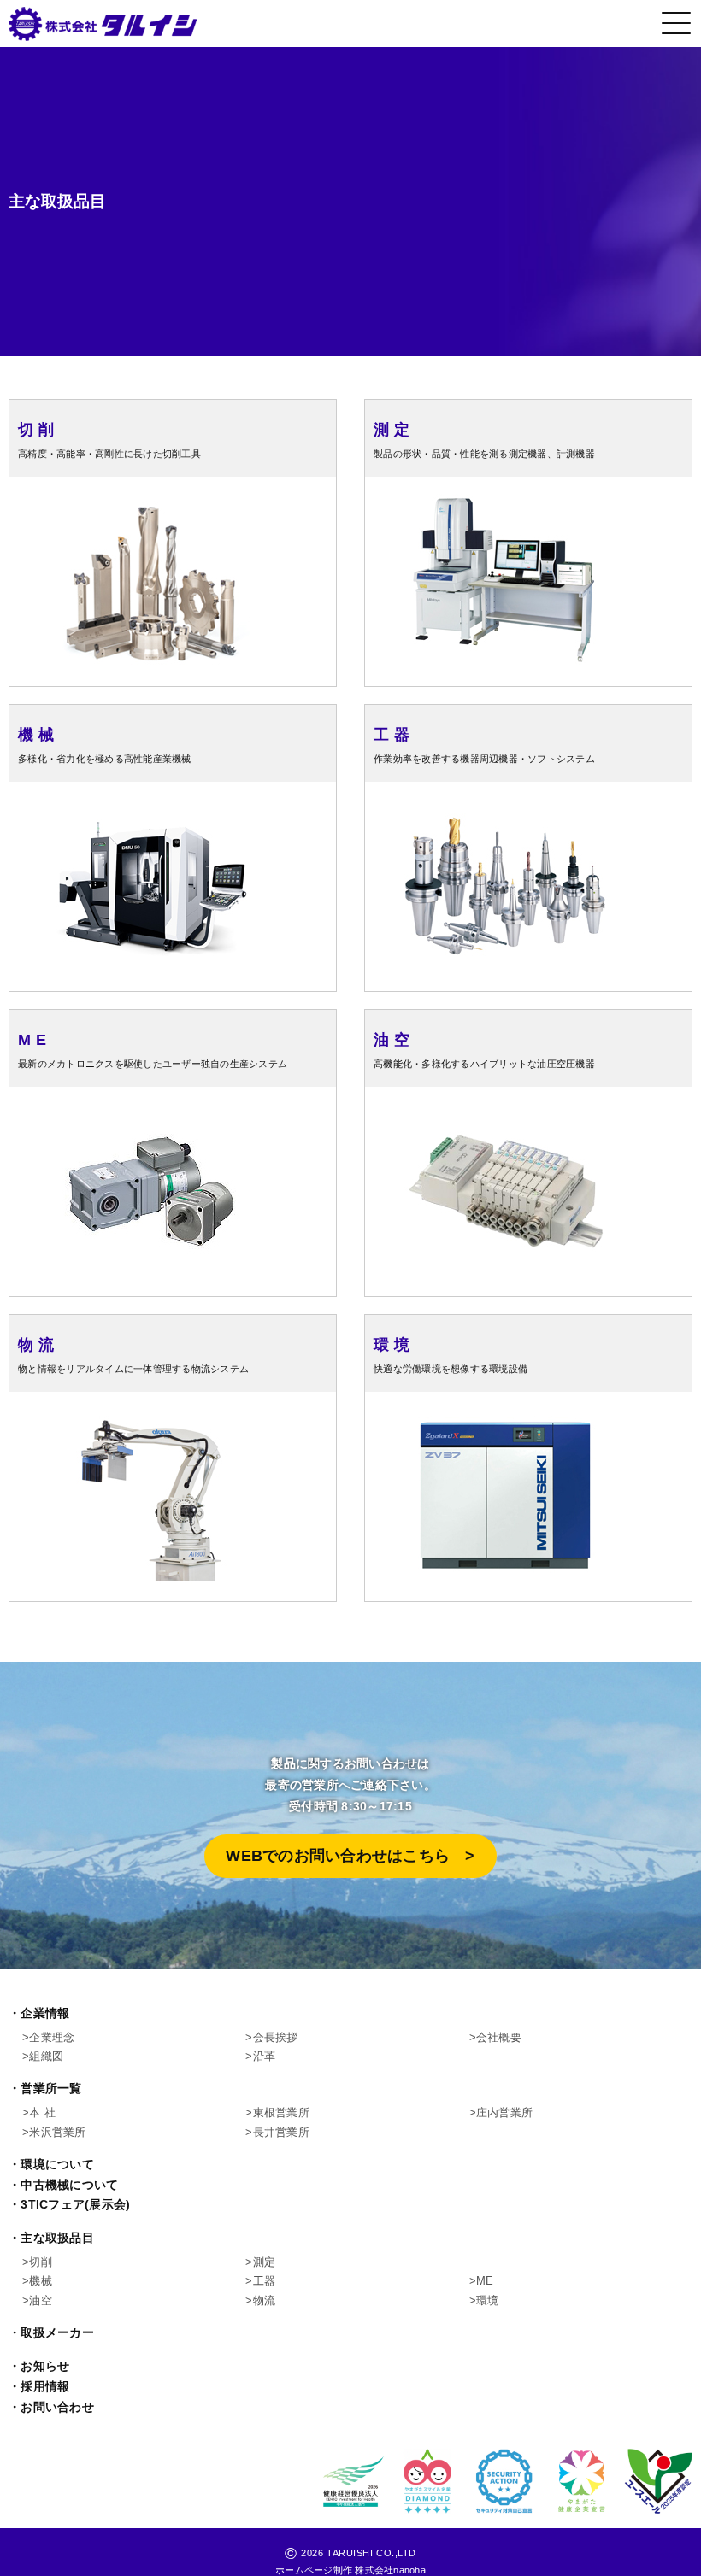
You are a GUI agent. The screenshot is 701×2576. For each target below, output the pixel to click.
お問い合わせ (57, 2407)
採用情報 (45, 2387)
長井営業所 (281, 2132)
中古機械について (69, 2185)
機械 (41, 2281)
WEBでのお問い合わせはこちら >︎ (350, 1856)
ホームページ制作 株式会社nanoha (350, 2570)
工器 (265, 2281)
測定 (265, 2262)
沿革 (265, 2056)
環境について (57, 2165)
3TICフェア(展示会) (75, 2205)
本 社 (42, 2112)
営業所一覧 (51, 2089)
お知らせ (45, 2366)
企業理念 (52, 2037)
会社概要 (499, 2037)
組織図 (46, 2056)
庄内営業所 (504, 2112)
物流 (265, 2300)
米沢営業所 (57, 2132)
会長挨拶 (276, 2037)
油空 (41, 2300)
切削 (41, 2262)
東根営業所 (281, 2112)
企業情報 (45, 2013)
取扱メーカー (57, 2333)
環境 (488, 2300)
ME (485, 2281)
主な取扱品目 (57, 2238)
